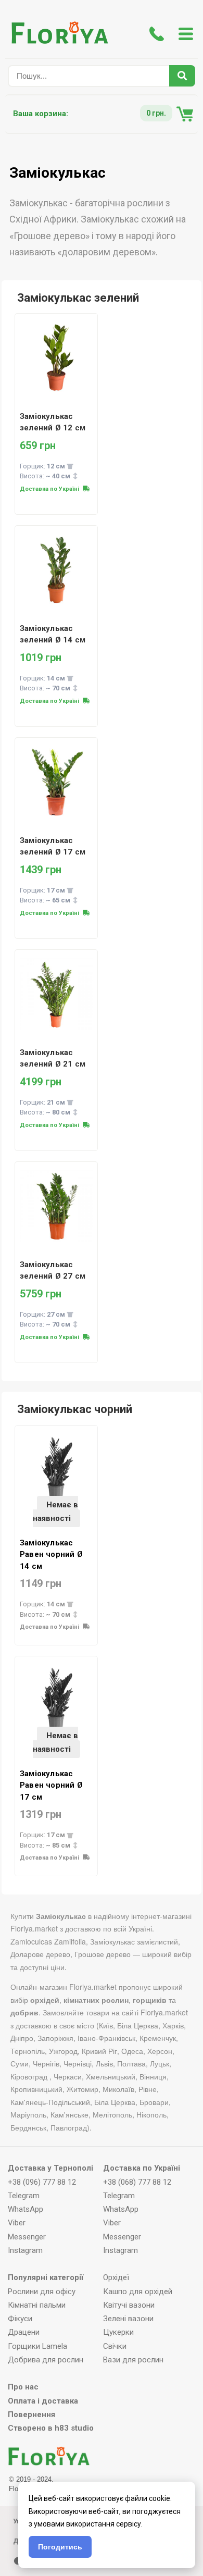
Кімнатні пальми (37, 2305)
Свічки (115, 2346)
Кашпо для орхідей (138, 2292)
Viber (17, 2223)
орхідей (45, 2000)
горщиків (150, 2000)
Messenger (27, 2237)
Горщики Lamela (37, 2346)
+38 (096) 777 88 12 (42, 2182)
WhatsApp (26, 2209)
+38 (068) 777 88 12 (137, 2182)
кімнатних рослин (96, 2000)
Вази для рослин (133, 2360)
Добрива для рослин (46, 2360)
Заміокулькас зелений (78, 298)
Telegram (24, 2196)
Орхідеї (116, 2277)
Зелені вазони (128, 2319)
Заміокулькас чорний (75, 1409)
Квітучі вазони (129, 2305)
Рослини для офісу (42, 2292)
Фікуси (20, 2319)
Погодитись (60, 2547)
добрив (24, 2012)
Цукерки (118, 2332)
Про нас (23, 2387)
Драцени (24, 2332)
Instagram (25, 2250)
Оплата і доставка (43, 2401)
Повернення (31, 2414)
